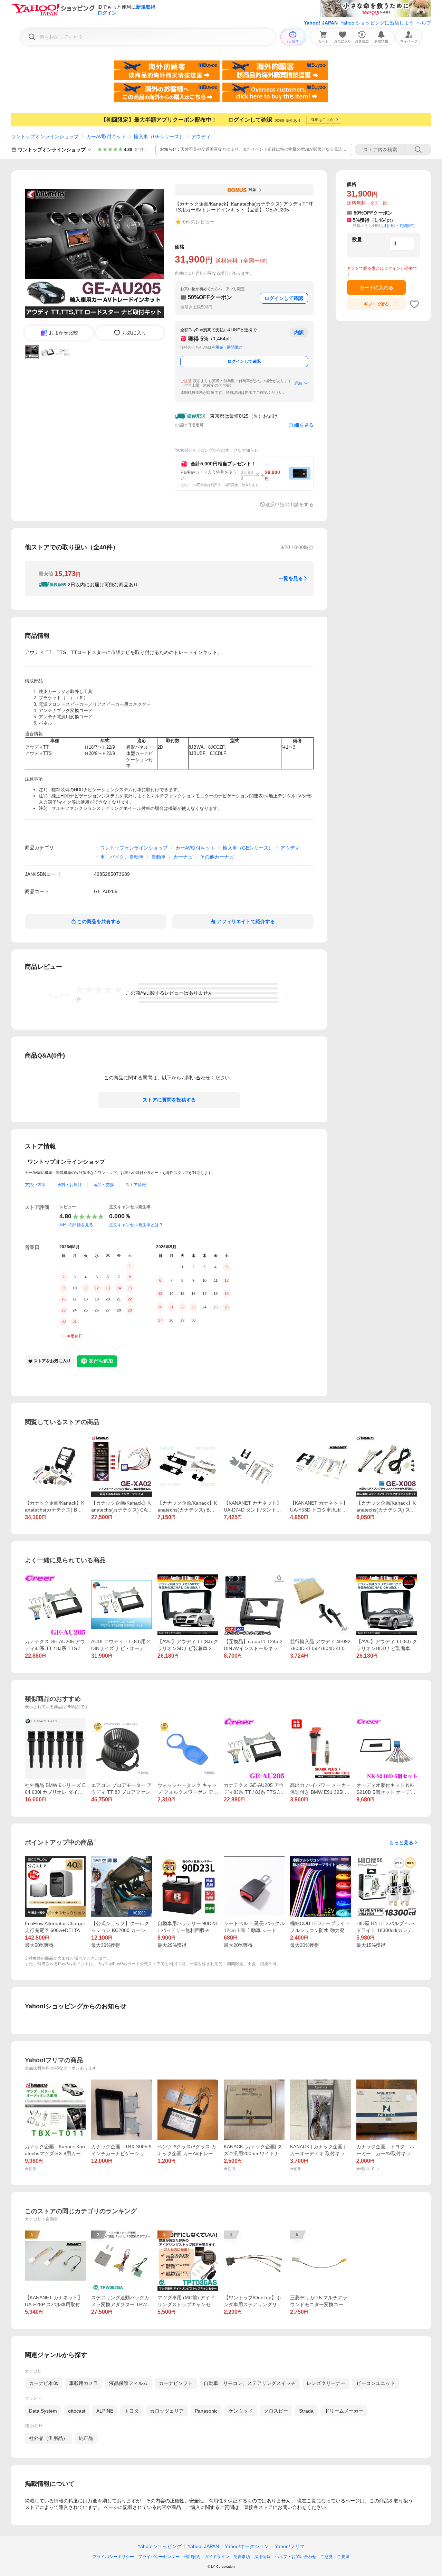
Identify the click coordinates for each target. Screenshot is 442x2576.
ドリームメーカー (344, 2411)
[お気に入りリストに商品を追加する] (414, 304)
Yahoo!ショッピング (160, 2546)
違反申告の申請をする (289, 504)
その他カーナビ (217, 857)
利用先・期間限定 (227, 347)
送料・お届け (69, 1185)
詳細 (298, 383)
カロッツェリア (167, 2411)
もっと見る (401, 1843)
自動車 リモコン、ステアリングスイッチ (250, 2383)
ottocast (77, 2411)
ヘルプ (424, 23)
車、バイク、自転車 (122, 857)
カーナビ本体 (44, 2383)
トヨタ (132, 2411)
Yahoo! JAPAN (321, 23)
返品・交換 (104, 1185)
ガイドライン (217, 2557)
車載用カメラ (84, 2383)
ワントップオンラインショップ (45, 136)
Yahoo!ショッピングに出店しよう (377, 23)
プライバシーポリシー (113, 2557)
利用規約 (192, 2557)
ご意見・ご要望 (335, 2557)
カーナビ (183, 857)
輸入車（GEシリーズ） (159, 136)
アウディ (201, 136)
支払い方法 (35, 1185)
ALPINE (105, 2411)
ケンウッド (241, 2411)
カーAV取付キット (106, 136)
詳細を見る (301, 425)
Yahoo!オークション (247, 2546)
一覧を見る (291, 578)
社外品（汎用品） (48, 2438)
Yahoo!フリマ (290, 2546)
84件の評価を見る (76, 1225)
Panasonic (206, 2411)
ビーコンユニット (376, 2383)
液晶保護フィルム (128, 2383)
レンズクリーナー (326, 2383)
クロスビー (276, 2411)
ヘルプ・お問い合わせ (296, 2557)
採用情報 (262, 2557)
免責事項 (242, 2557)
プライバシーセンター (159, 2557)
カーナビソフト (176, 2383)
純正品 (86, 2438)
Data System (43, 2411)
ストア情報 (136, 1185)
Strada (306, 2411)
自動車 (158, 857)
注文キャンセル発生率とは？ (136, 1225)
